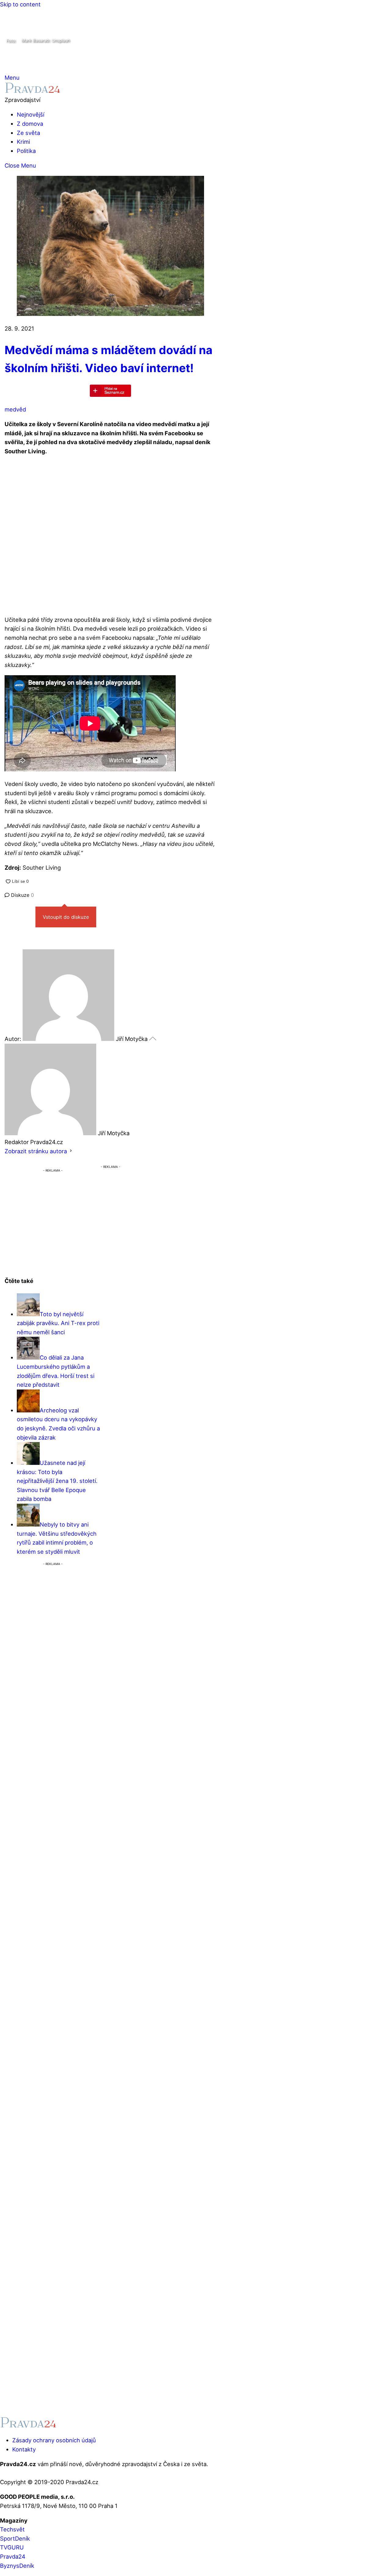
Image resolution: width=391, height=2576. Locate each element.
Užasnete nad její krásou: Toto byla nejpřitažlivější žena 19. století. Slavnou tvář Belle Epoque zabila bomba (57, 1481)
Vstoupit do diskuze (66, 917)
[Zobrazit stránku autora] (71, 1151)
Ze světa (28, 133)
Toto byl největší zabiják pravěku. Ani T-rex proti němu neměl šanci (58, 1323)
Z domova (30, 124)
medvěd (15, 409)
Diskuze (22, 895)
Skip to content (20, 4)
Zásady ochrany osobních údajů (54, 2440)
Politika (26, 151)
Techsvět (12, 2529)
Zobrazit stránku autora (36, 1151)
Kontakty (24, 2449)
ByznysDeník (17, 2566)
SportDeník (15, 2538)
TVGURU (12, 2547)
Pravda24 (13, 2556)
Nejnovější (31, 114)
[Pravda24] (33, 91)
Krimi (23, 142)
